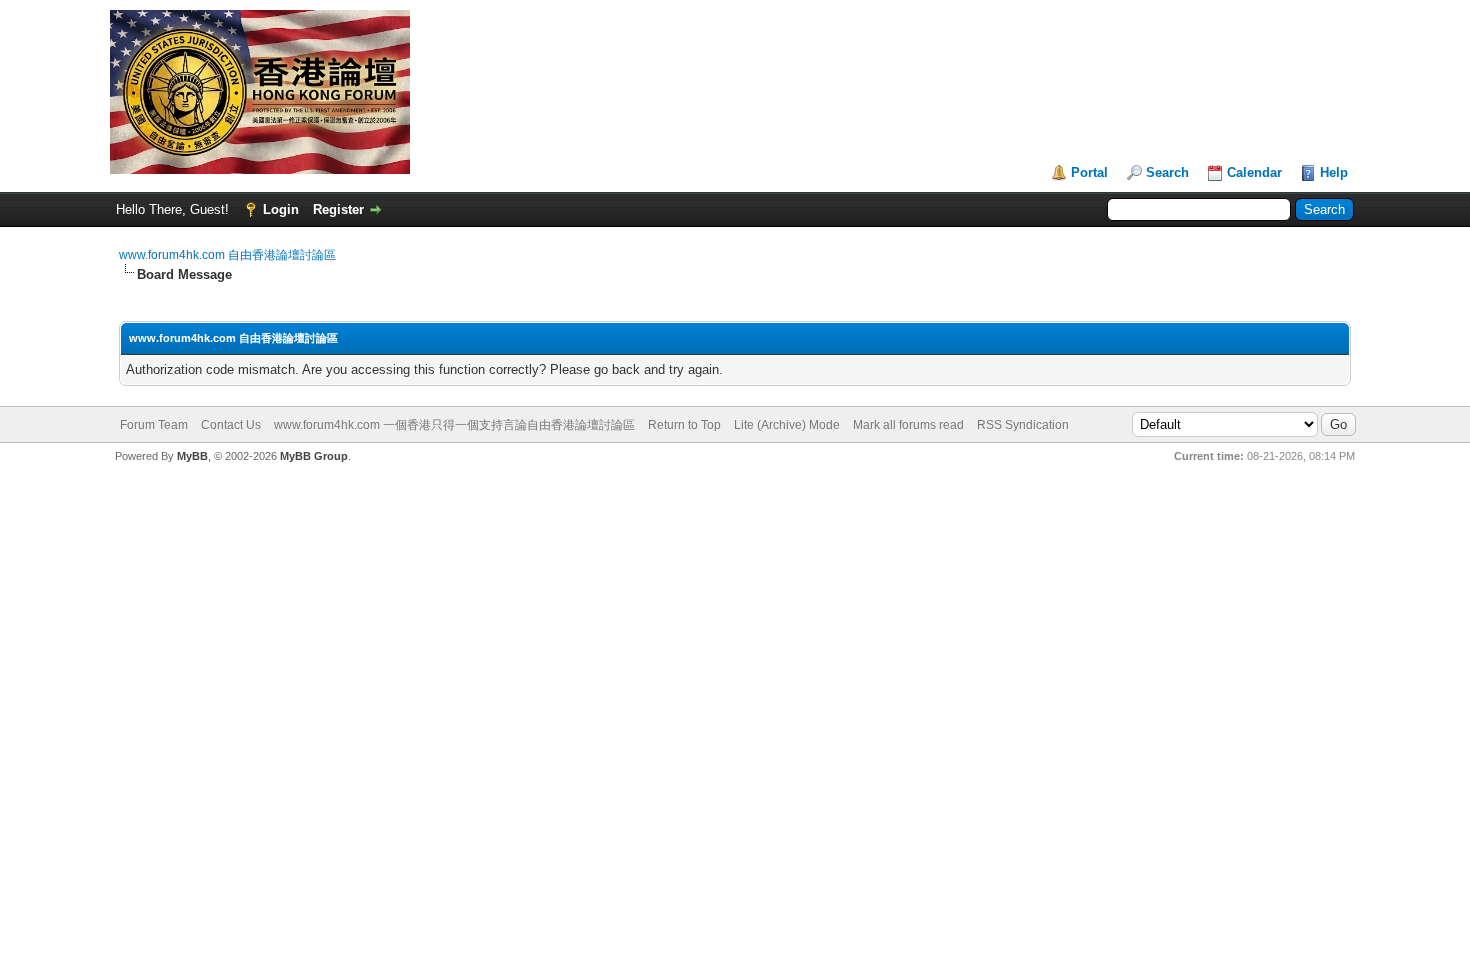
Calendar (1254, 172)
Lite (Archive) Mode (787, 425)
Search (1167, 172)
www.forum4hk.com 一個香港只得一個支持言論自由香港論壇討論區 (454, 425)
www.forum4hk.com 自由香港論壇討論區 (227, 255)
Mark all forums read (908, 425)
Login (281, 209)
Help (1334, 172)
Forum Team (154, 425)
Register (338, 209)
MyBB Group (314, 456)
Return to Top (684, 425)
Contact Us (231, 425)
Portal (1089, 172)
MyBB (192, 456)
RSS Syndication (1023, 425)
